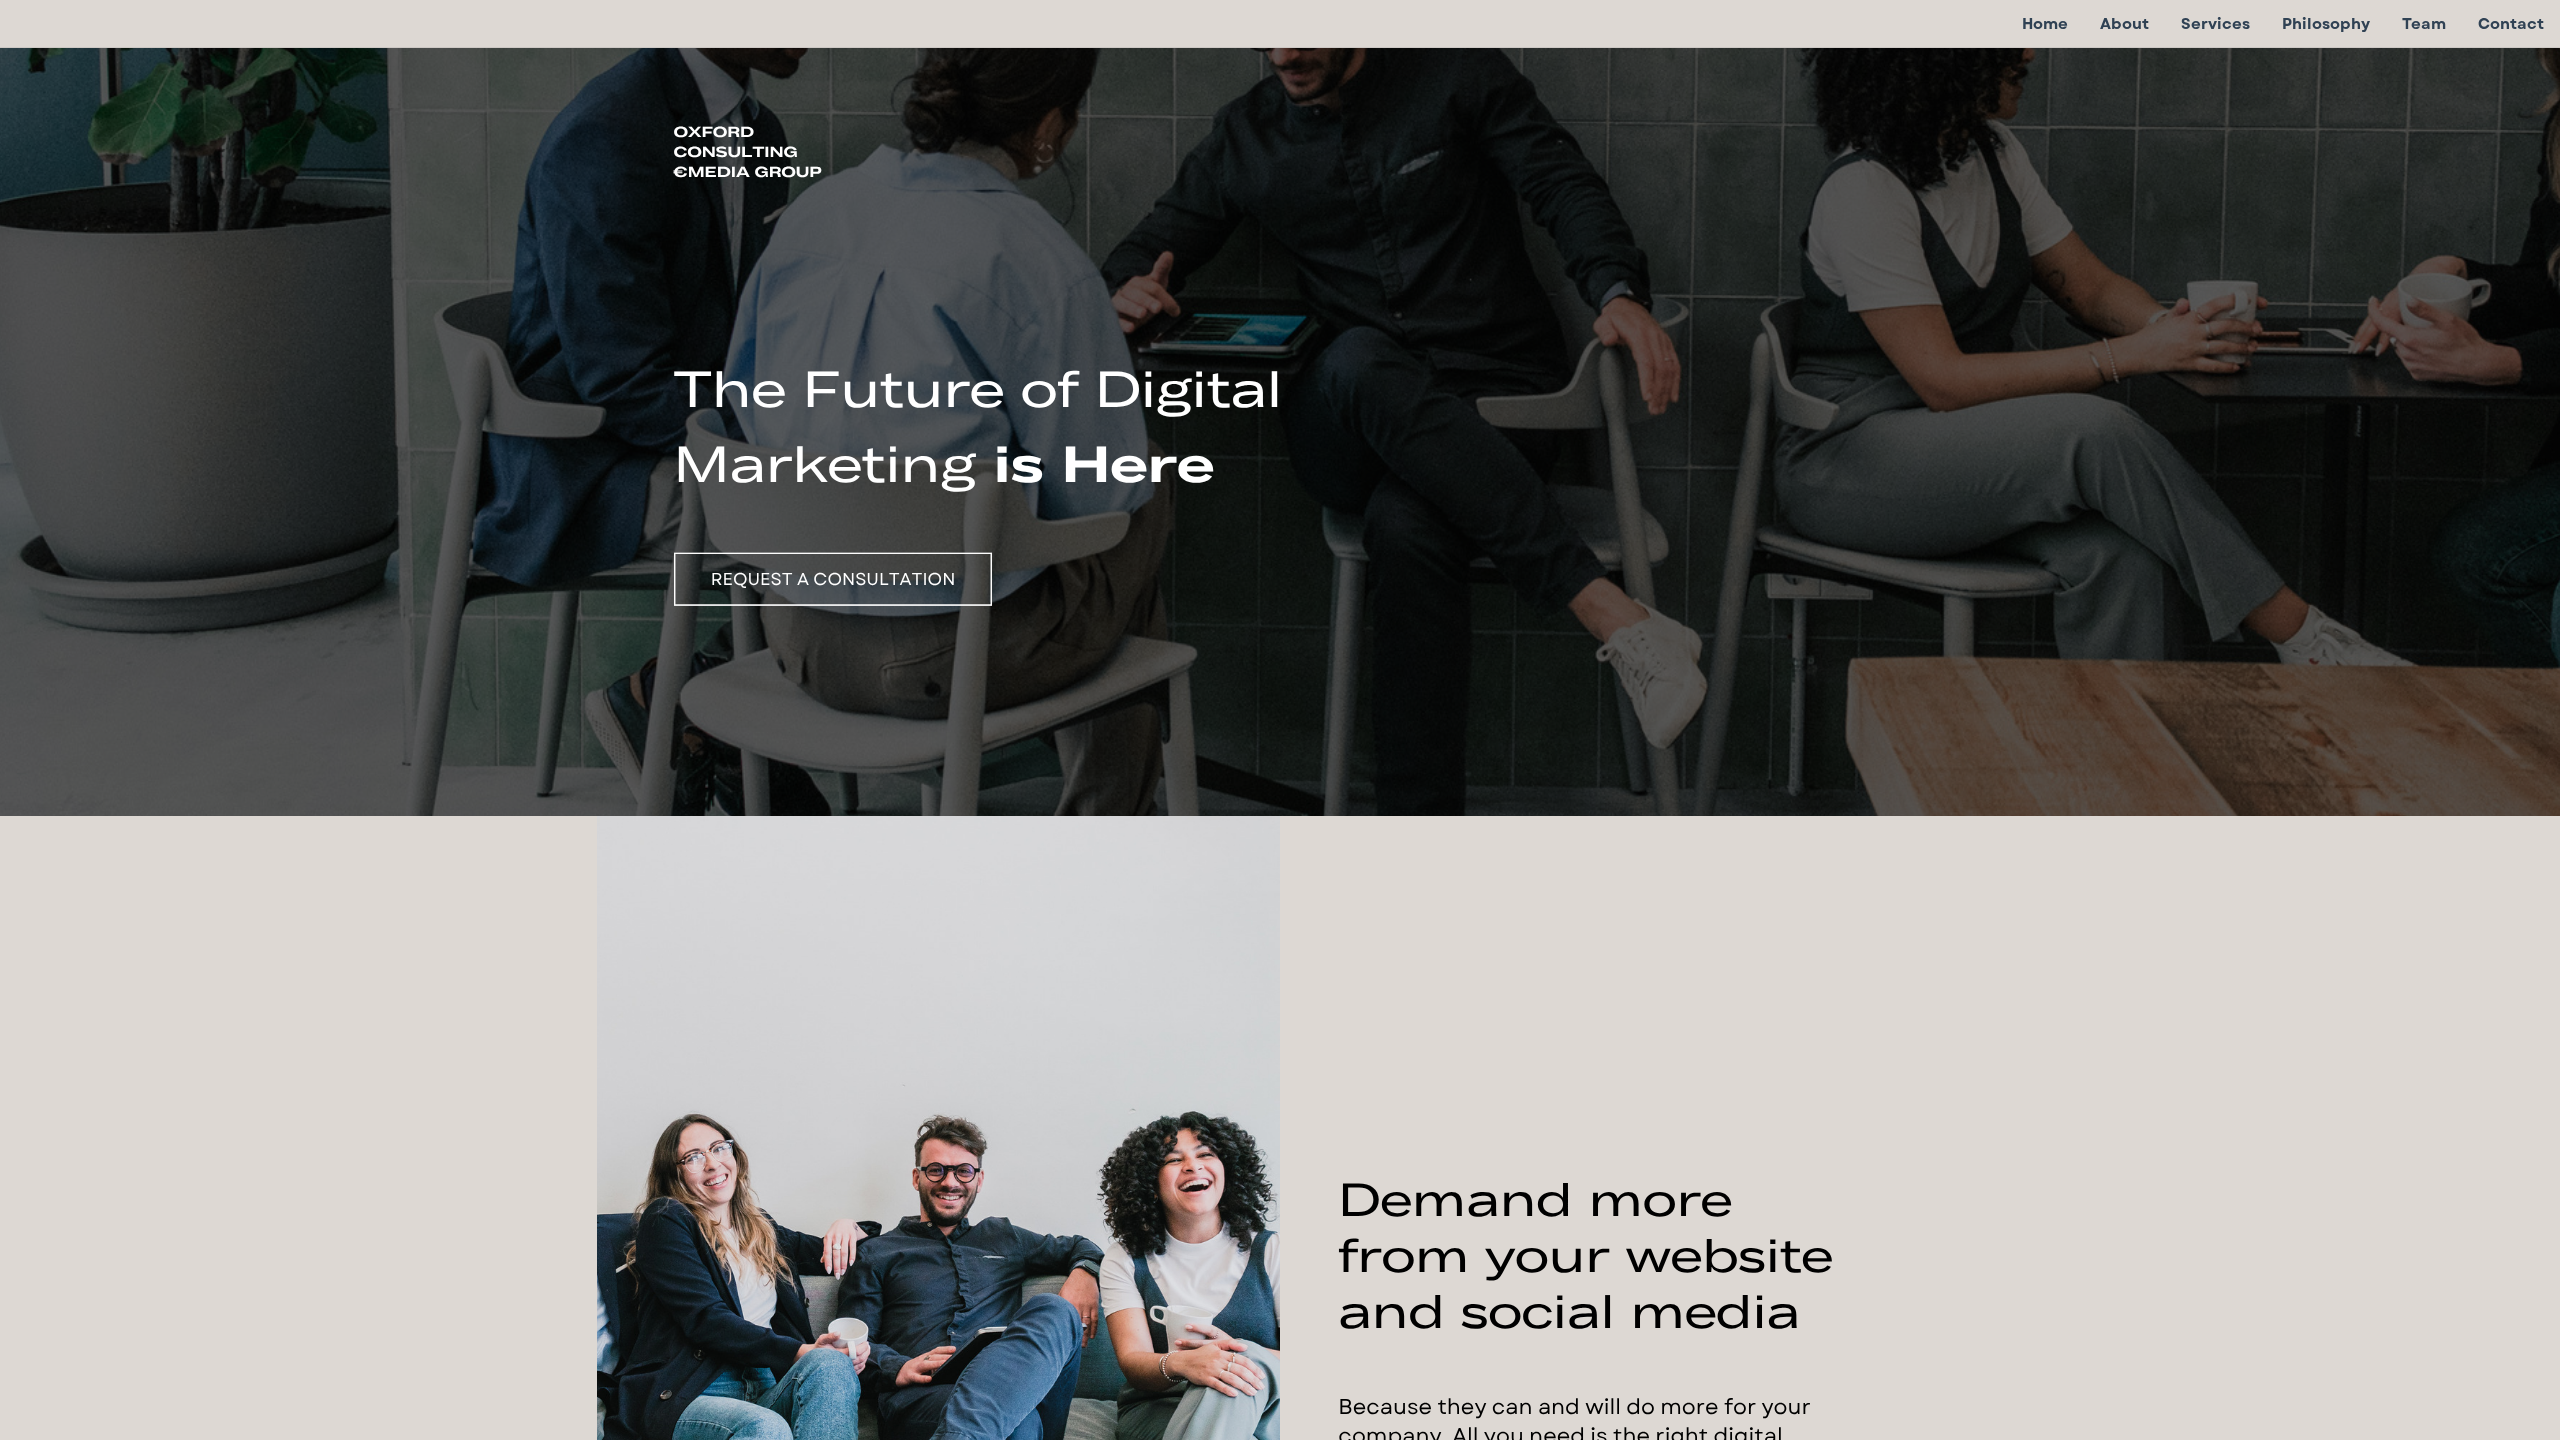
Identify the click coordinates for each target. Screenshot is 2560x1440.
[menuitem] (2045, 24)
